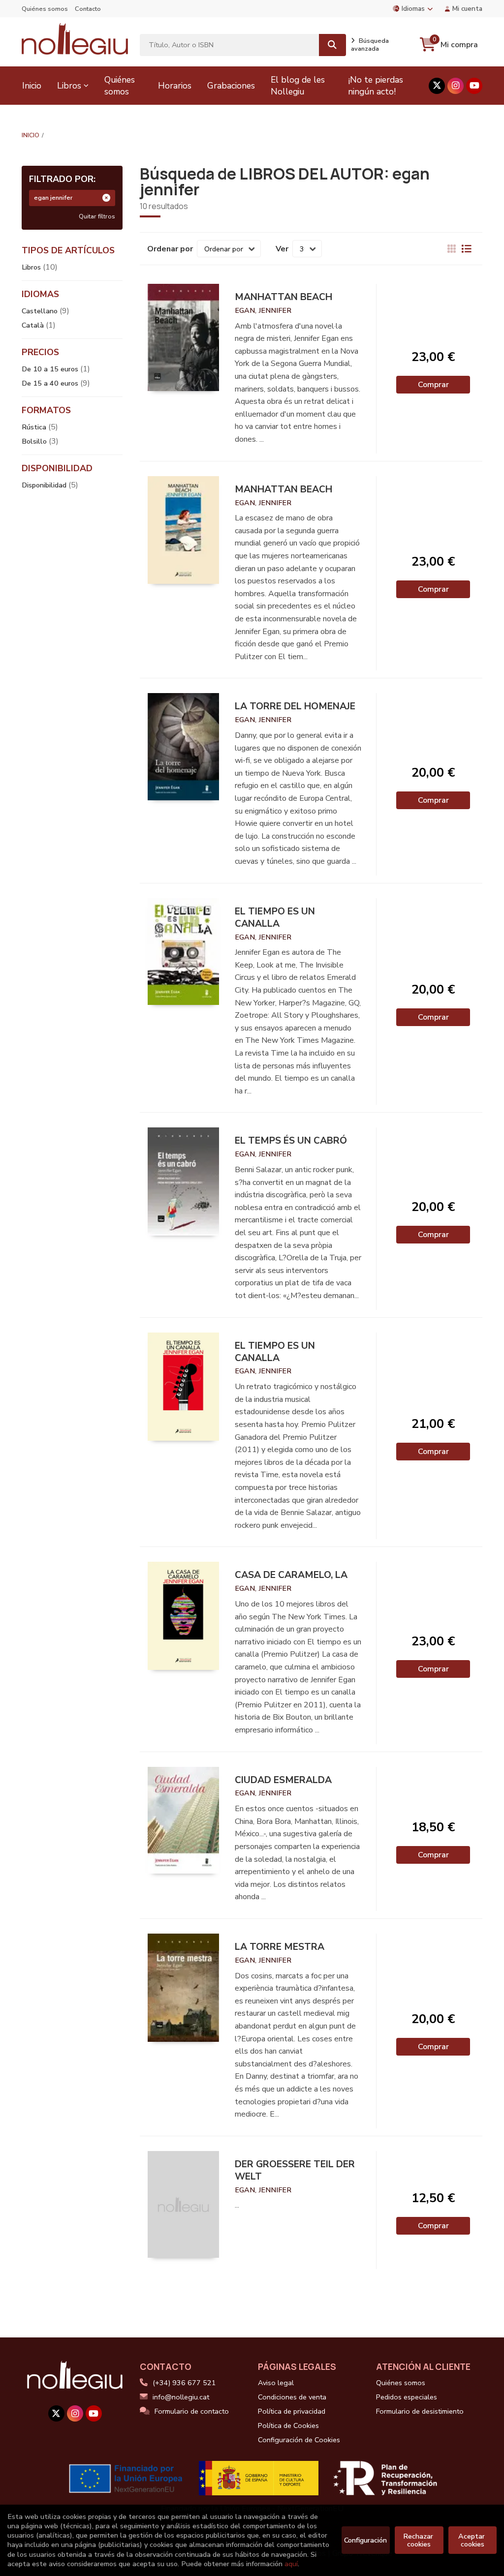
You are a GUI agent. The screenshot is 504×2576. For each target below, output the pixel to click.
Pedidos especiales (407, 2397)
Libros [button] (69, 86)
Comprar (433, 385)
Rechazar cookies (419, 2540)
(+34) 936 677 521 (184, 2383)
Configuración (365, 2540)
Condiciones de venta (292, 2397)
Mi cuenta (467, 9)
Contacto (88, 9)
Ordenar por (170, 249)
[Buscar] (332, 45)
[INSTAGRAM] (456, 86)
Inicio (31, 135)
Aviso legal (276, 2383)
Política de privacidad (292, 2411)
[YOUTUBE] (474, 86)
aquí (291, 2564)
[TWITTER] (437, 86)
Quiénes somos (45, 9)
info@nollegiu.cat (181, 2397)
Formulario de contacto (192, 2411)
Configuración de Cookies (299, 2440)
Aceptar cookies (472, 2540)
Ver (282, 249)
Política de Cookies (288, 2425)
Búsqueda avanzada (370, 45)
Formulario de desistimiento (420, 2411)
